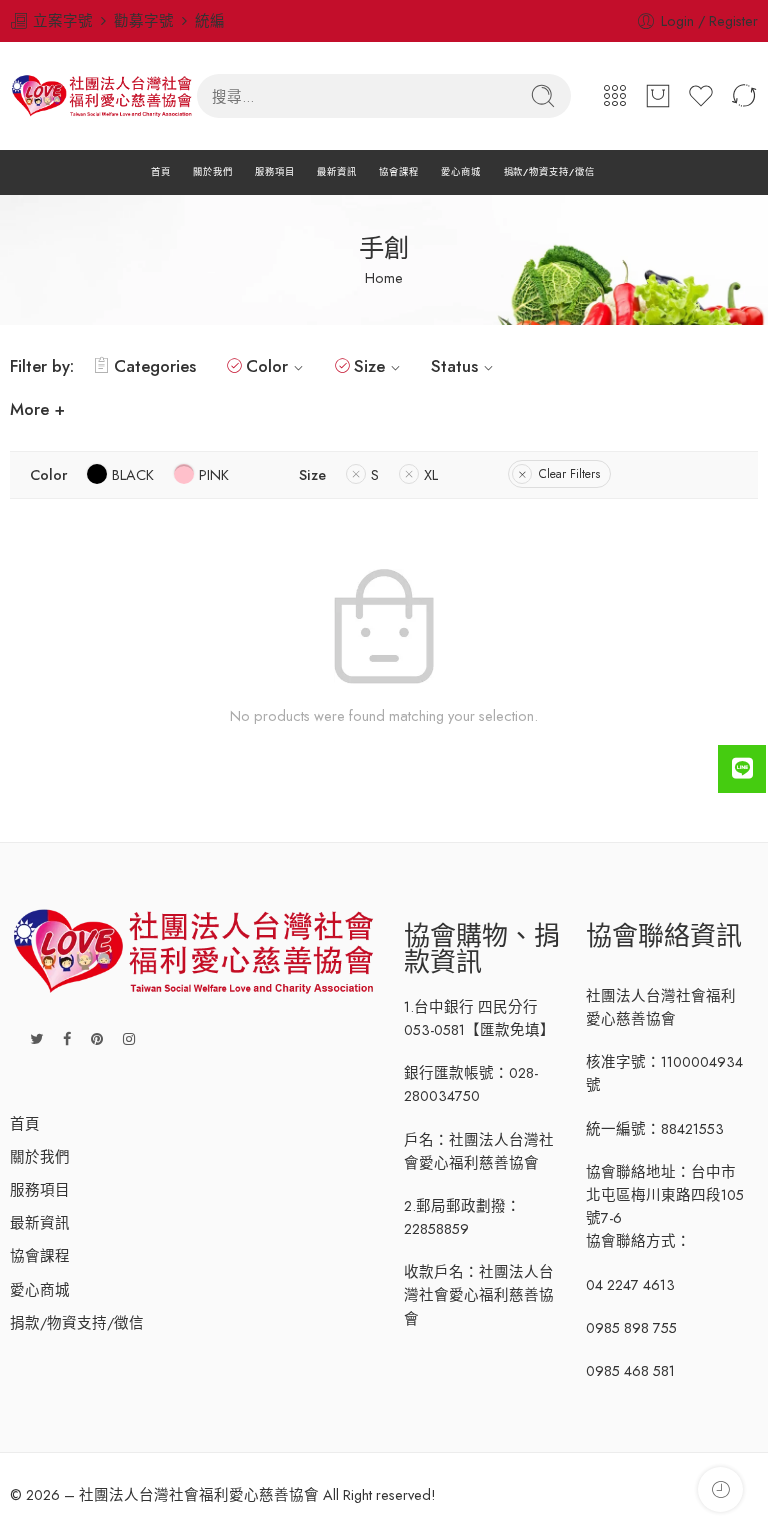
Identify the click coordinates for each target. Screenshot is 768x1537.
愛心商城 (461, 171)
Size (369, 366)
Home (384, 277)
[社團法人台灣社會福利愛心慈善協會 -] (103, 96)
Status (454, 366)
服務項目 (275, 171)
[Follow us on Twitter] (36, 1038)
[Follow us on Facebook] (67, 1038)
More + (37, 409)
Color (267, 366)
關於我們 (213, 171)
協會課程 (399, 171)
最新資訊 (337, 171)
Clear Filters (569, 474)
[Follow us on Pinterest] (97, 1038)
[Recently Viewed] (720, 1489)
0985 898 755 (631, 1327)
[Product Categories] (615, 96)
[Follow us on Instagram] (129, 1038)
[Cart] (658, 96)
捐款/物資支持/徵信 (549, 171)
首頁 (161, 171)
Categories (155, 366)
